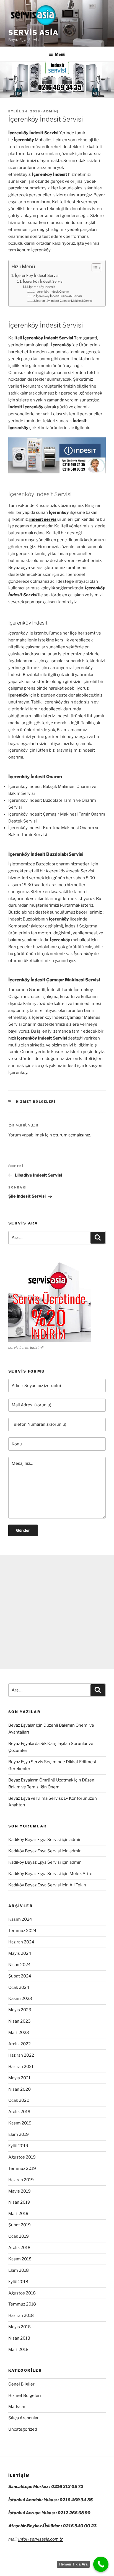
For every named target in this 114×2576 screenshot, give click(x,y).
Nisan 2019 (19, 2202)
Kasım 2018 (20, 2259)
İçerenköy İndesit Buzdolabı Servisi (59, 296)
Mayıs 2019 (20, 2191)
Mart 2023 (19, 2033)
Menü (60, 54)
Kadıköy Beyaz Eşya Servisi (35, 1840)
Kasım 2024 (20, 1919)
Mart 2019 (18, 2214)
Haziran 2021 (21, 2067)
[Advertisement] (57, 1612)
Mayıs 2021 (19, 2078)
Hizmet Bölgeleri (36, 1102)
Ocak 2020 (19, 2100)
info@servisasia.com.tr (41, 2539)
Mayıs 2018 (20, 2327)
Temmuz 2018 (22, 2304)
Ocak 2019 (19, 2236)
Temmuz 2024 (22, 1931)
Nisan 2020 (20, 2089)
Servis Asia (33, 33)
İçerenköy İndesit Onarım (52, 292)
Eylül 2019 (18, 2146)
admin (50, 111)
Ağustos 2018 (22, 2293)
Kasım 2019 (20, 2123)
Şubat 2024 (20, 1976)
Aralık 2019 (19, 2112)
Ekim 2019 (19, 2134)
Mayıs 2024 (20, 1953)
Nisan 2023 (20, 2021)
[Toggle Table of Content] (94, 268)
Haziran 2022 (21, 2055)
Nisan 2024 (20, 1965)
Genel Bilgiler (21, 2384)
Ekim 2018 (19, 2270)
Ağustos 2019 (22, 2157)
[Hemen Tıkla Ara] (101, 2564)
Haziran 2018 (21, 2315)
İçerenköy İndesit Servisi (37, 275)
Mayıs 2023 (20, 2010)
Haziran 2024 (21, 1942)
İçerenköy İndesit (42, 287)
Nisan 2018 (19, 2338)
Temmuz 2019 (22, 2168)
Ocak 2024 (19, 1987)
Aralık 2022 (20, 2044)
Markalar (17, 2407)
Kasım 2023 (20, 1999)
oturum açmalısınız (71, 1135)
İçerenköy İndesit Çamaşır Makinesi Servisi (64, 301)
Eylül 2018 (18, 2282)
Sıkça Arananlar (24, 2418)
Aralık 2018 (19, 2248)
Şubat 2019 (20, 2225)
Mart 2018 (18, 2350)
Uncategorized (23, 2429)
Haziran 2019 (21, 2180)
